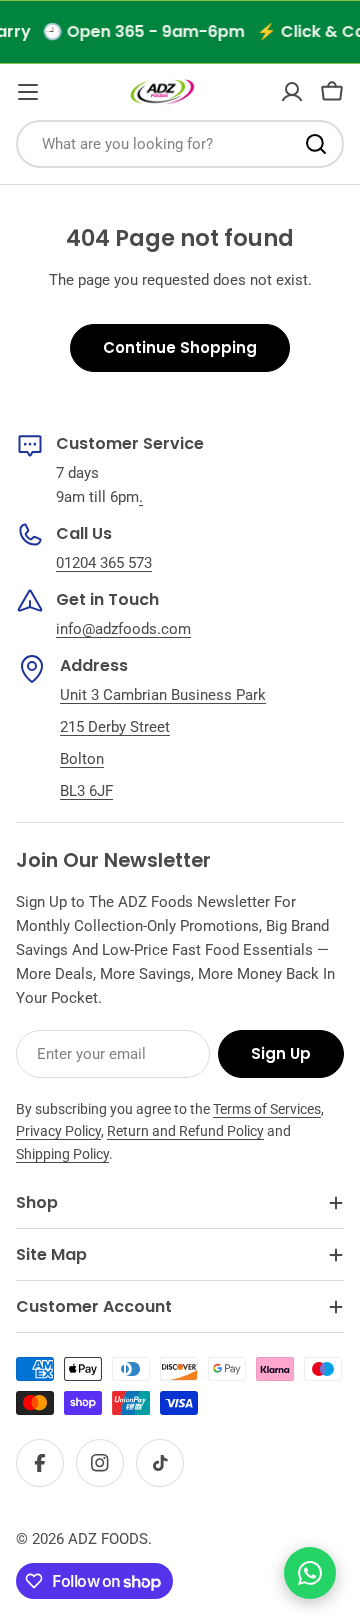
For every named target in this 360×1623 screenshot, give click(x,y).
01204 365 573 (104, 563)
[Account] (292, 92)
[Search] (316, 144)
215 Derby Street (115, 727)
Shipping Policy (62, 1154)
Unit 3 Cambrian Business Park (163, 695)
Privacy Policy (58, 1131)
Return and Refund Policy (185, 1131)
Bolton (82, 759)
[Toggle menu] (28, 92)
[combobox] (180, 144)
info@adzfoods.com (123, 629)
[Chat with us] (310, 1573)
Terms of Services (267, 1109)
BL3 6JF (86, 791)
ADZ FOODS (108, 1539)
